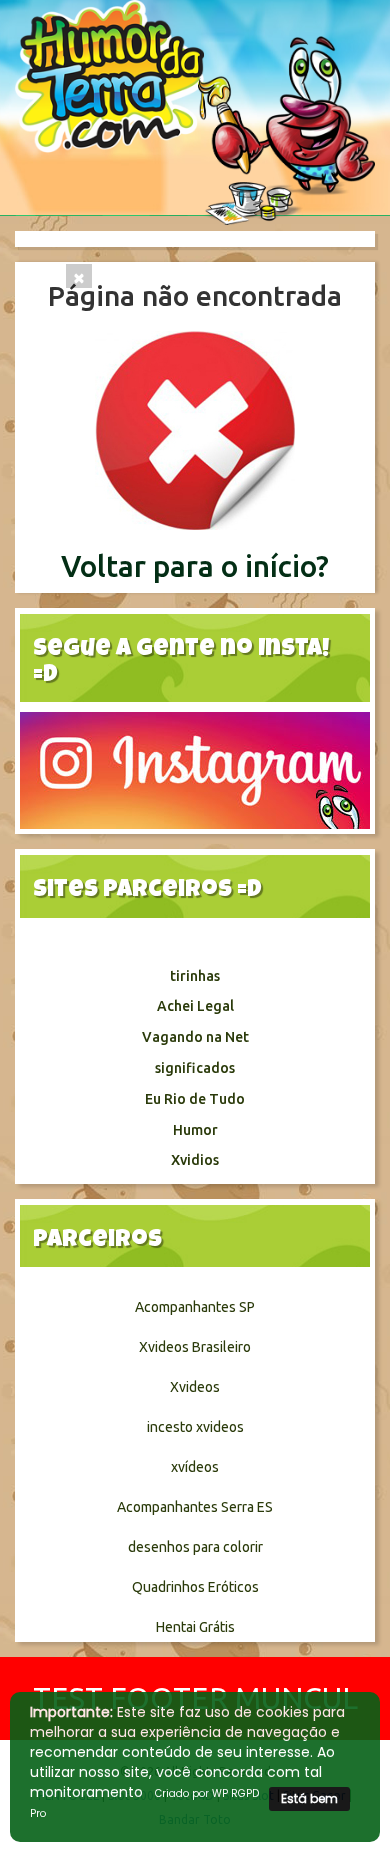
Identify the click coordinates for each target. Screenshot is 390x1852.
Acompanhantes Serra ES (195, 1507)
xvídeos (195, 1467)
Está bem (309, 1798)
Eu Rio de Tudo (195, 1099)
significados (195, 1068)
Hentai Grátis (195, 1627)
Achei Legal (195, 1006)
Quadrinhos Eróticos (195, 1587)
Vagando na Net (195, 1037)
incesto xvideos (195, 1427)
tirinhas (195, 976)
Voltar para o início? (195, 566)
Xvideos (195, 1387)
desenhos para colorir (195, 1547)
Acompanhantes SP (195, 1307)
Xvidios (195, 1160)
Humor (195, 1130)
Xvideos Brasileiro (195, 1347)
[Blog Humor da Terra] (195, 111)
